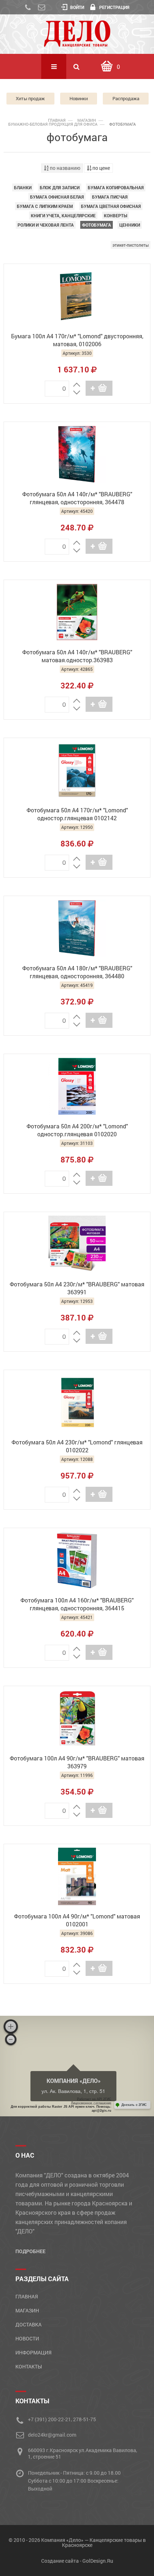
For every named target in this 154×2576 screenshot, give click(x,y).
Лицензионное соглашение (91, 2103)
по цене (101, 168)
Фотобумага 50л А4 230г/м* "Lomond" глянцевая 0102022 (77, 1446)
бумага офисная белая (57, 197)
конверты (115, 215)
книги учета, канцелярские (63, 215)
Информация (33, 2352)
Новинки (79, 98)
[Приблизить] (11, 2027)
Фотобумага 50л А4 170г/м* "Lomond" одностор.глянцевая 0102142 (77, 814)
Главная (57, 120)
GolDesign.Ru (98, 2561)
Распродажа (126, 98)
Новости (27, 2338)
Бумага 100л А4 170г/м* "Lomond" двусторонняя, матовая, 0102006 (77, 340)
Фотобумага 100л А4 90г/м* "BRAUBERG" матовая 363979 (77, 1762)
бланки (23, 187)
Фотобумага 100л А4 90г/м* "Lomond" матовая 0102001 (77, 1920)
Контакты (29, 2366)
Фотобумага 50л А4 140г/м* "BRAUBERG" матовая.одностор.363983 (77, 656)
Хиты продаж (30, 98)
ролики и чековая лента (46, 225)
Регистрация (114, 7)
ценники (130, 225)
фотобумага (97, 225)
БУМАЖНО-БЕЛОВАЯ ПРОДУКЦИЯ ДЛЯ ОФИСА (53, 124)
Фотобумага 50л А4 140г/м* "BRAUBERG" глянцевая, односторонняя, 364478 (77, 498)
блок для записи (60, 187)
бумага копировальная (116, 187)
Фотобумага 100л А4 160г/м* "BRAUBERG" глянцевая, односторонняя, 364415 (77, 1604)
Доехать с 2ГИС (134, 2105)
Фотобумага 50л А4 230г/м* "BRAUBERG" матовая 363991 (77, 1288)
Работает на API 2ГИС (94, 2099)
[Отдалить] (11, 2039)
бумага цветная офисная (111, 206)
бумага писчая (110, 197)
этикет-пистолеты (131, 245)
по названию (64, 168)
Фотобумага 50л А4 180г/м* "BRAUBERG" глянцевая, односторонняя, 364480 (77, 972)
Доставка (28, 2324)
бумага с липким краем (45, 206)
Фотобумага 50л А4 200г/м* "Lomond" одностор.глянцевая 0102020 (77, 1130)
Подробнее (30, 2251)
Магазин (87, 120)
